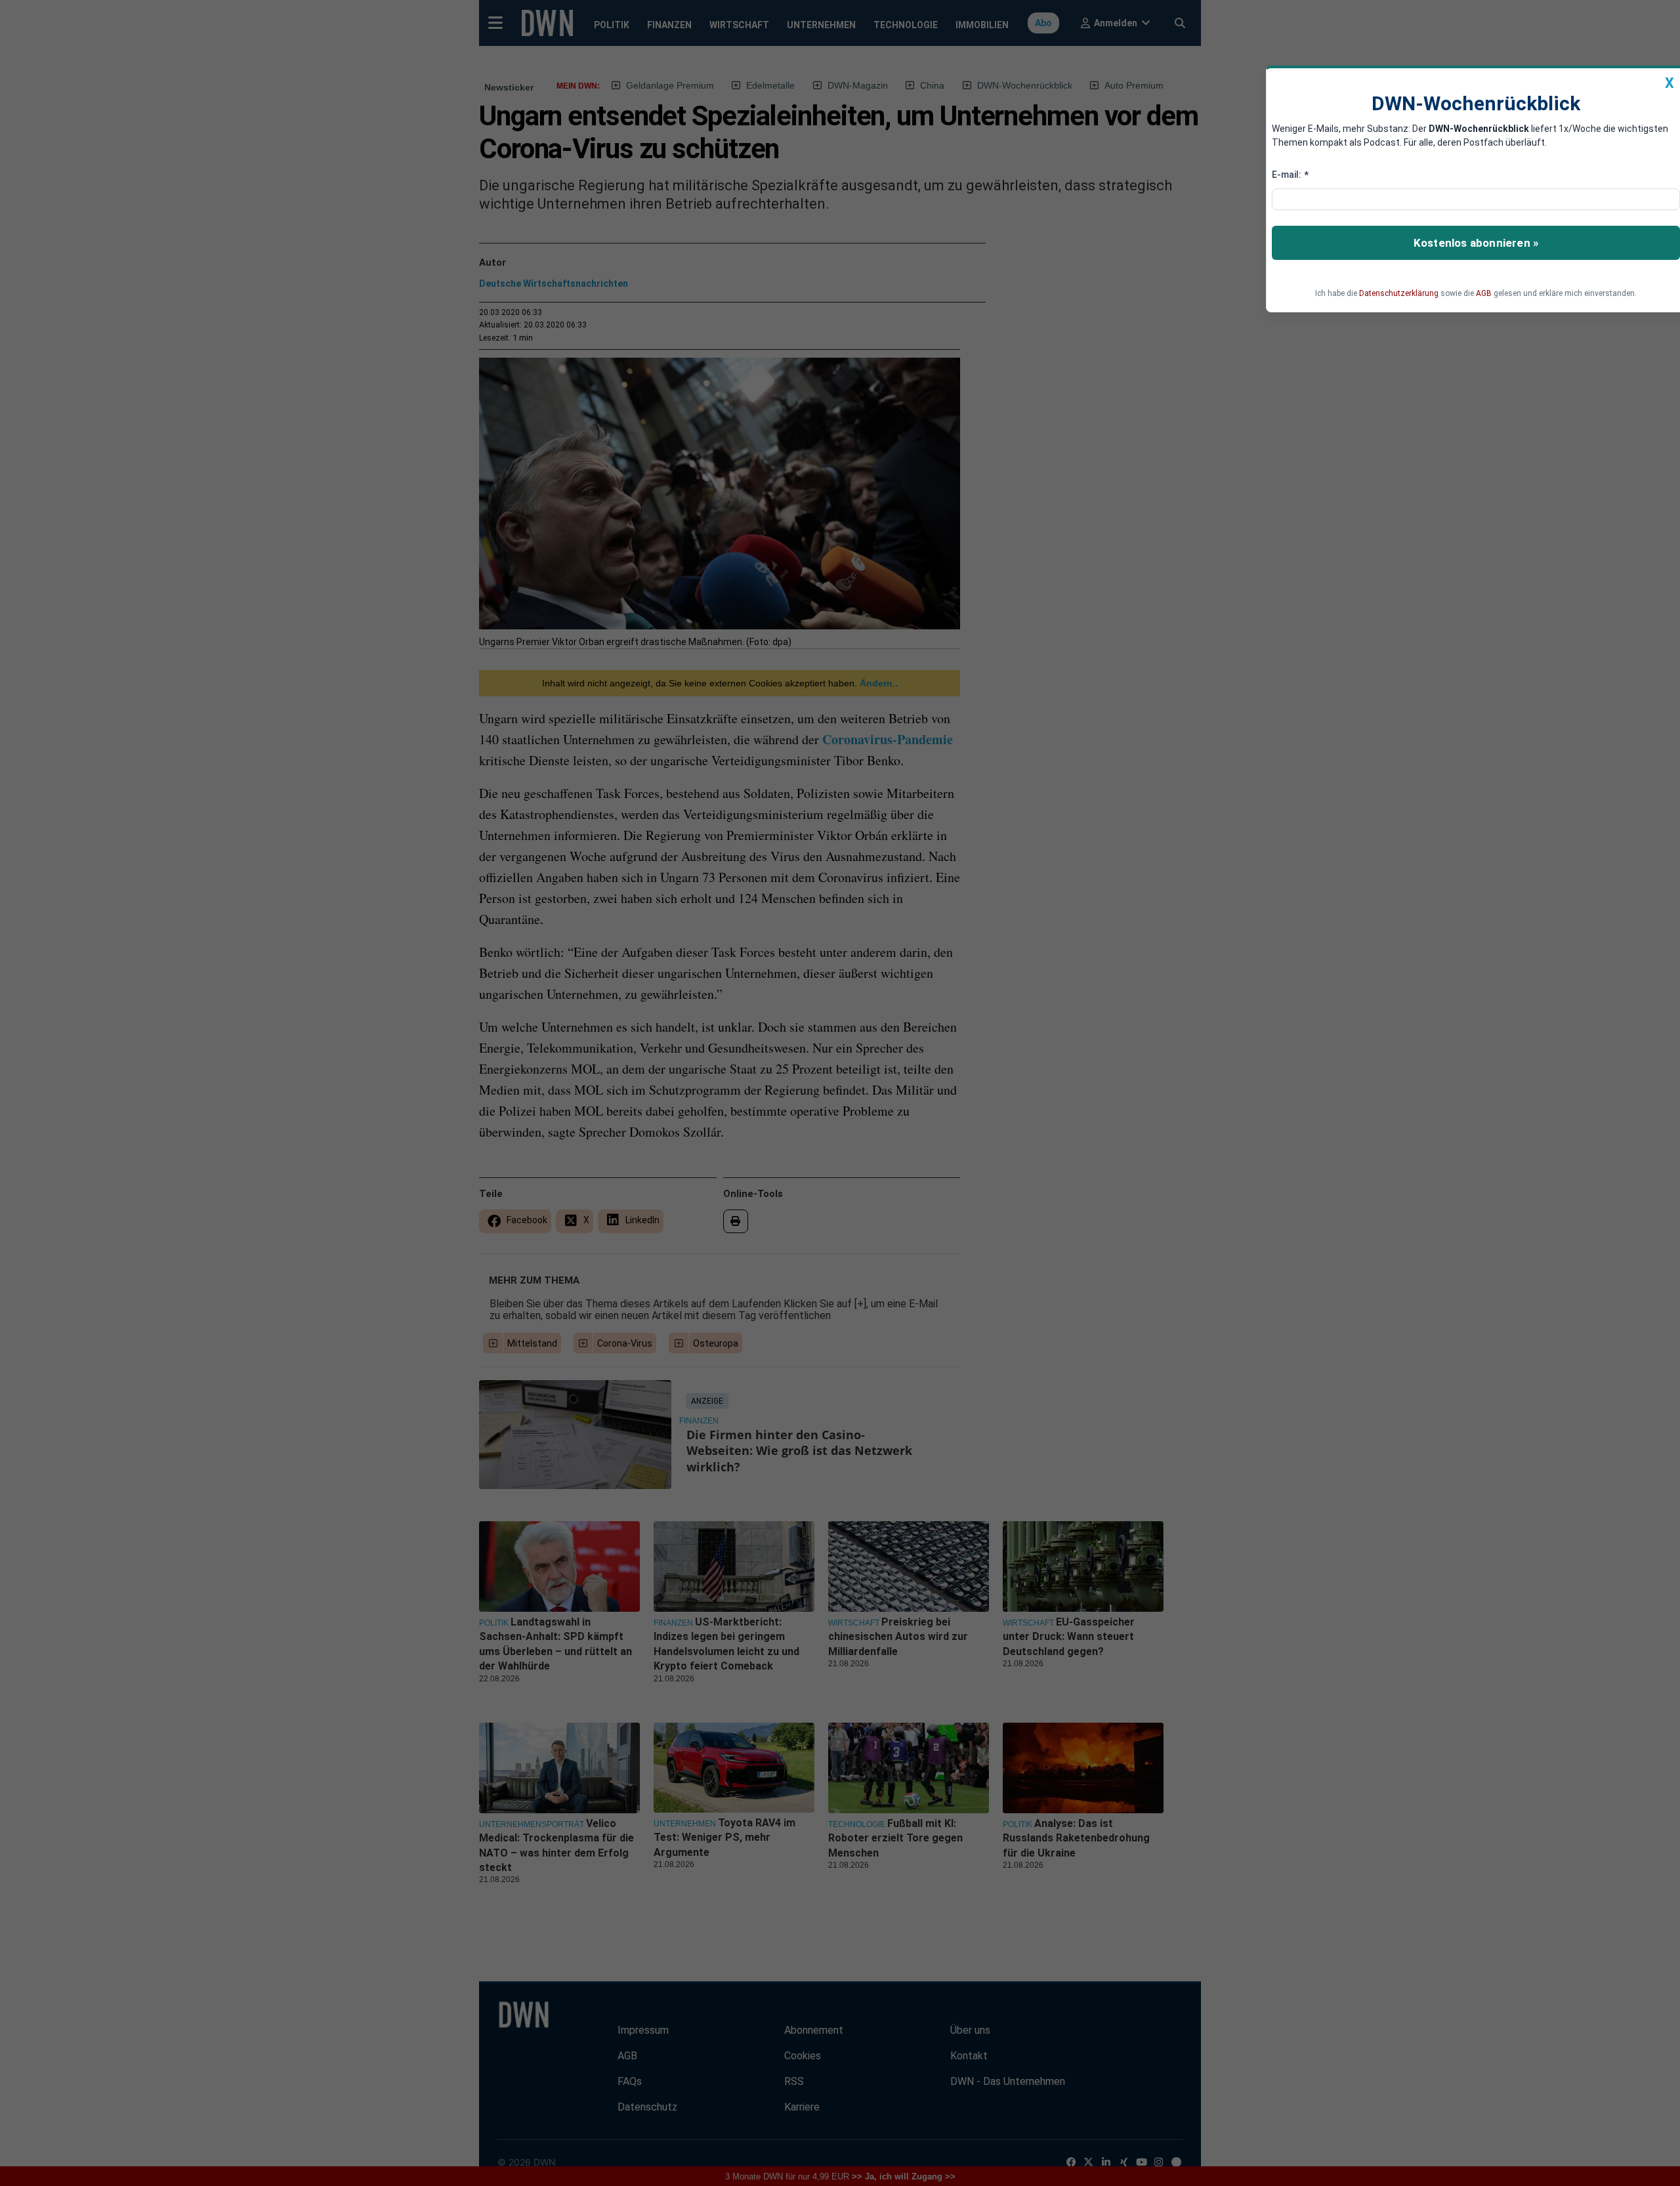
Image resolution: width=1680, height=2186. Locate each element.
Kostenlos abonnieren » (1476, 243)
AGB (1484, 293)
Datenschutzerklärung (1399, 293)
